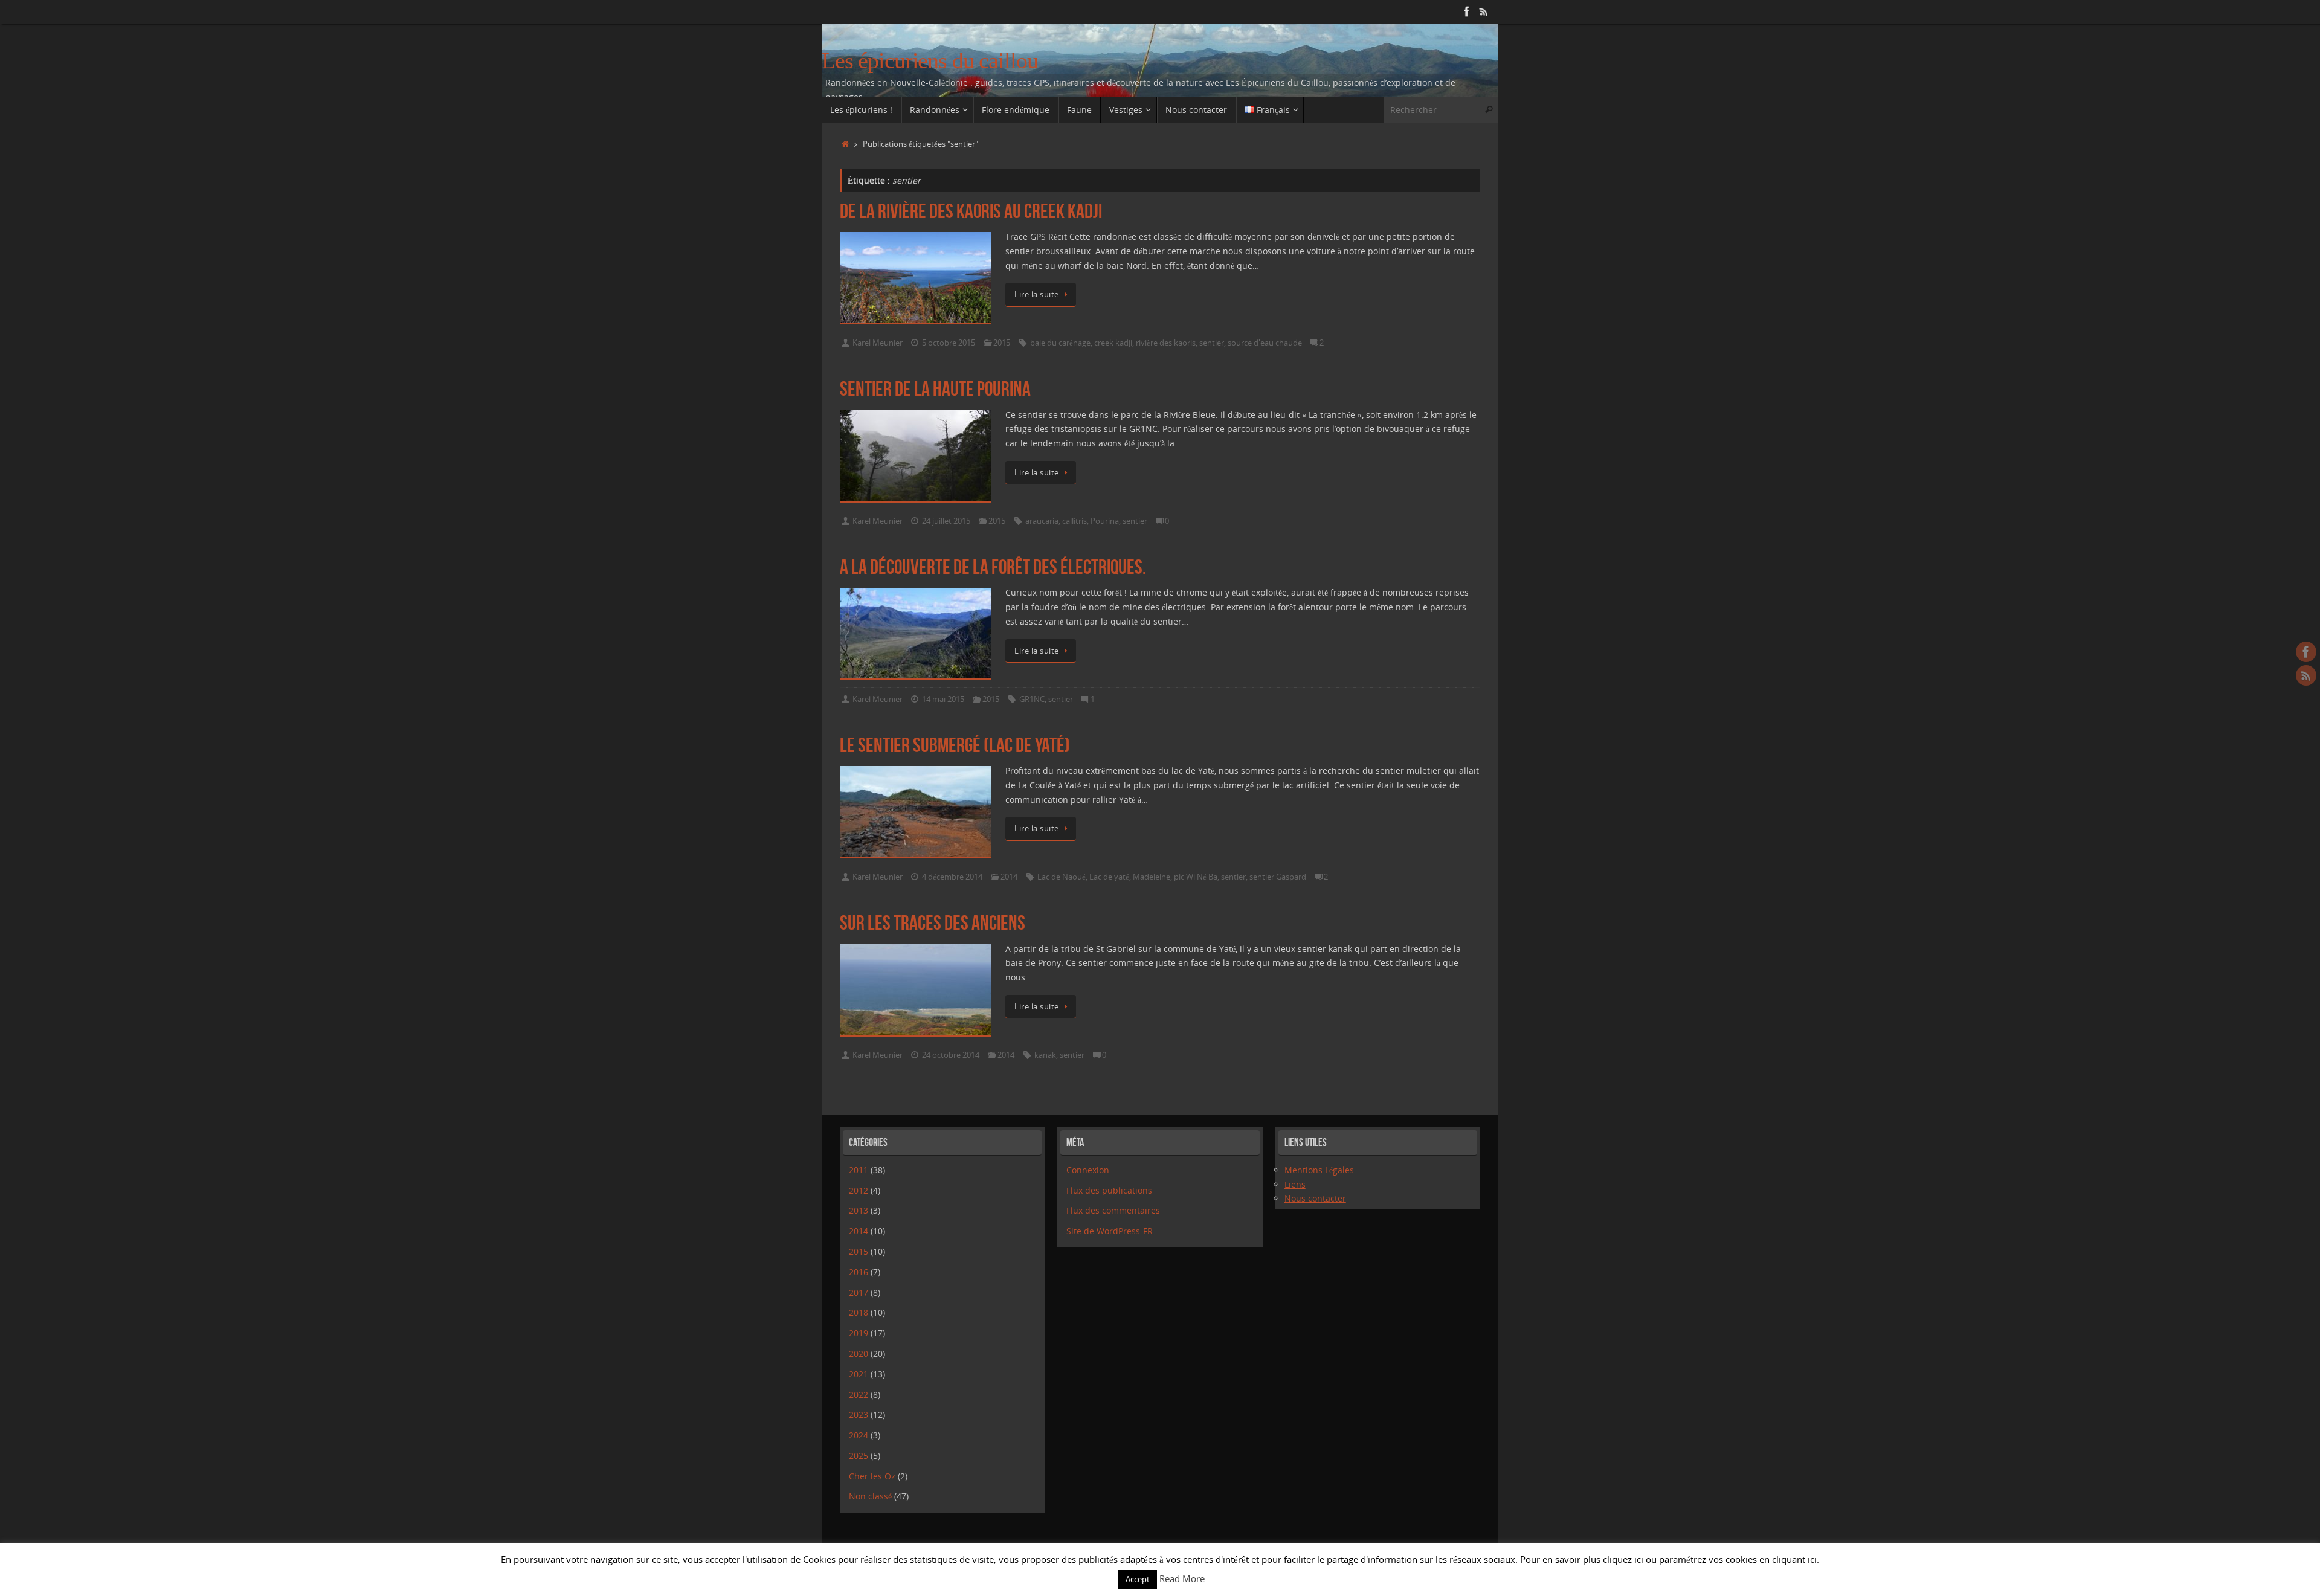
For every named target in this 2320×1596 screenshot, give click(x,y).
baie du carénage (1060, 343)
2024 (859, 1435)
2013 (859, 1210)
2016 (859, 1272)
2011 (859, 1170)
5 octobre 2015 (949, 343)
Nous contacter (1315, 1198)
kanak (1045, 1055)
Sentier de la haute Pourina (935, 389)
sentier (1212, 343)
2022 (859, 1395)
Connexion (1088, 1170)
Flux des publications (1109, 1190)
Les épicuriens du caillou (930, 61)
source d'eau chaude (1265, 343)
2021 (859, 1374)
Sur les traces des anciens (933, 923)
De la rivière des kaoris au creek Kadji (971, 211)
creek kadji (1113, 343)
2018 (859, 1312)
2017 (859, 1292)
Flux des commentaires (1113, 1210)
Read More (1182, 1578)
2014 (1009, 877)
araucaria (1042, 521)
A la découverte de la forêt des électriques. (993, 567)
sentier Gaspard (1278, 877)
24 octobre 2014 (951, 1055)
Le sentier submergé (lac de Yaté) (955, 745)
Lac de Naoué (1062, 877)
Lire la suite (1037, 294)
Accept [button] (1138, 1579)
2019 (859, 1333)
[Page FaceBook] (1467, 11)
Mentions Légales (1319, 1170)
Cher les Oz (872, 1476)
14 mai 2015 (943, 699)
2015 (1002, 343)
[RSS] (1484, 11)
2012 (859, 1190)
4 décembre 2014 (952, 877)
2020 (859, 1353)
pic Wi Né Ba (1196, 877)
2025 (859, 1456)
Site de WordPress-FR (1110, 1231)
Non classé (870, 1496)
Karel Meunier (878, 343)
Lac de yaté (1109, 877)
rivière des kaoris (1166, 343)
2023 (859, 1414)
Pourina (1105, 521)
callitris (1075, 521)
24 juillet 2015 (946, 521)
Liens (1295, 1184)
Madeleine (1152, 877)
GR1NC (1032, 699)
